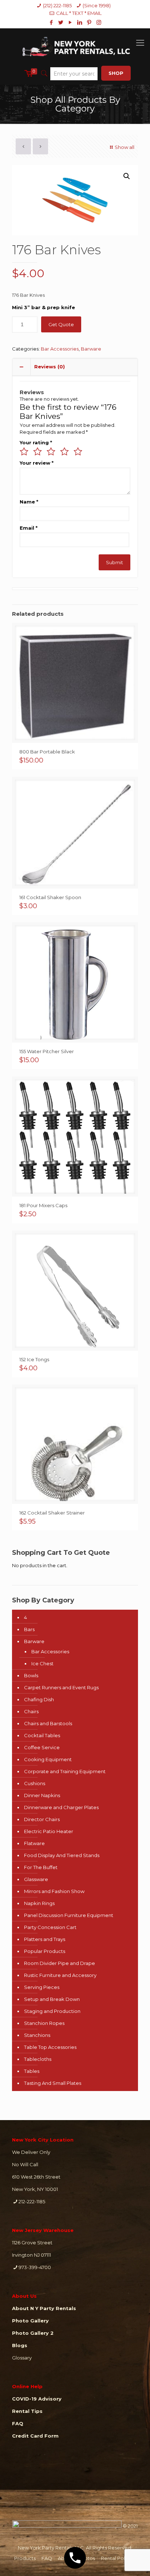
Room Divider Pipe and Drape (60, 1963)
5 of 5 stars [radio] (78, 452)
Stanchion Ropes (44, 2023)
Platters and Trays (45, 1939)
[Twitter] (61, 22)
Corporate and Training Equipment (65, 1771)
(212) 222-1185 (57, 5)
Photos (87, 2558)
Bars (29, 1629)
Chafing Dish (39, 1699)
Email (29, 528)
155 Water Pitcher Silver (47, 1051)
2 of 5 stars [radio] (37, 452)
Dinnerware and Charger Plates (61, 1807)
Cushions (35, 1783)
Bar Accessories (60, 349)
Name (29, 502)
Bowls (31, 1675)
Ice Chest (42, 1663)
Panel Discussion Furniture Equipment (69, 1915)
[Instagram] (99, 22)
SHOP (116, 73)
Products (25, 2558)
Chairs (31, 1711)
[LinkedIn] (80, 22)
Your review (37, 463)
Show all (125, 147)
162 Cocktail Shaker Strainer (52, 1513)
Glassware (36, 1879)
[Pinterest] (89, 22)
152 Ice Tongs (34, 1359)
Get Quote (61, 324)
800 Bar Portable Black (47, 752)
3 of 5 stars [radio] (51, 452)
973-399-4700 (35, 2267)
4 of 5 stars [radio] (64, 452)
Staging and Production (52, 2011)
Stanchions (37, 2035)
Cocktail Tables (42, 1735)
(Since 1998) (97, 5)
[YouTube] (70, 22)
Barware (91, 349)
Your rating (36, 442)
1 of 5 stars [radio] (24, 452)
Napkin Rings (39, 1903)
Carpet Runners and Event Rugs (61, 1687)
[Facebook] (52, 22)
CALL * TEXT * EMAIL (79, 13)
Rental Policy (116, 2558)
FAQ (47, 2558)
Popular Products (45, 1951)
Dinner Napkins (42, 1795)
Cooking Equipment (48, 1759)
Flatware (34, 1843)
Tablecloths (38, 2059)
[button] (127, 176)
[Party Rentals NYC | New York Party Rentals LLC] (75, 45)
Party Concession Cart (50, 1927)
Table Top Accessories (50, 2047)
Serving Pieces (42, 1987)
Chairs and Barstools (48, 1723)
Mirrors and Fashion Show (54, 1891)
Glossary (22, 2358)
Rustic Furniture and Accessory (60, 1975)
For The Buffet (41, 1867)
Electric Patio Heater (49, 1831)
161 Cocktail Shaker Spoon (50, 897)
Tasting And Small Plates (53, 2083)
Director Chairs (42, 1819)
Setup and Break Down (52, 1999)
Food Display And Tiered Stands (62, 1855)
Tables (32, 2071)
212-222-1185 (32, 2201)
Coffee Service (42, 1747)
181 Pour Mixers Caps (43, 1205)
